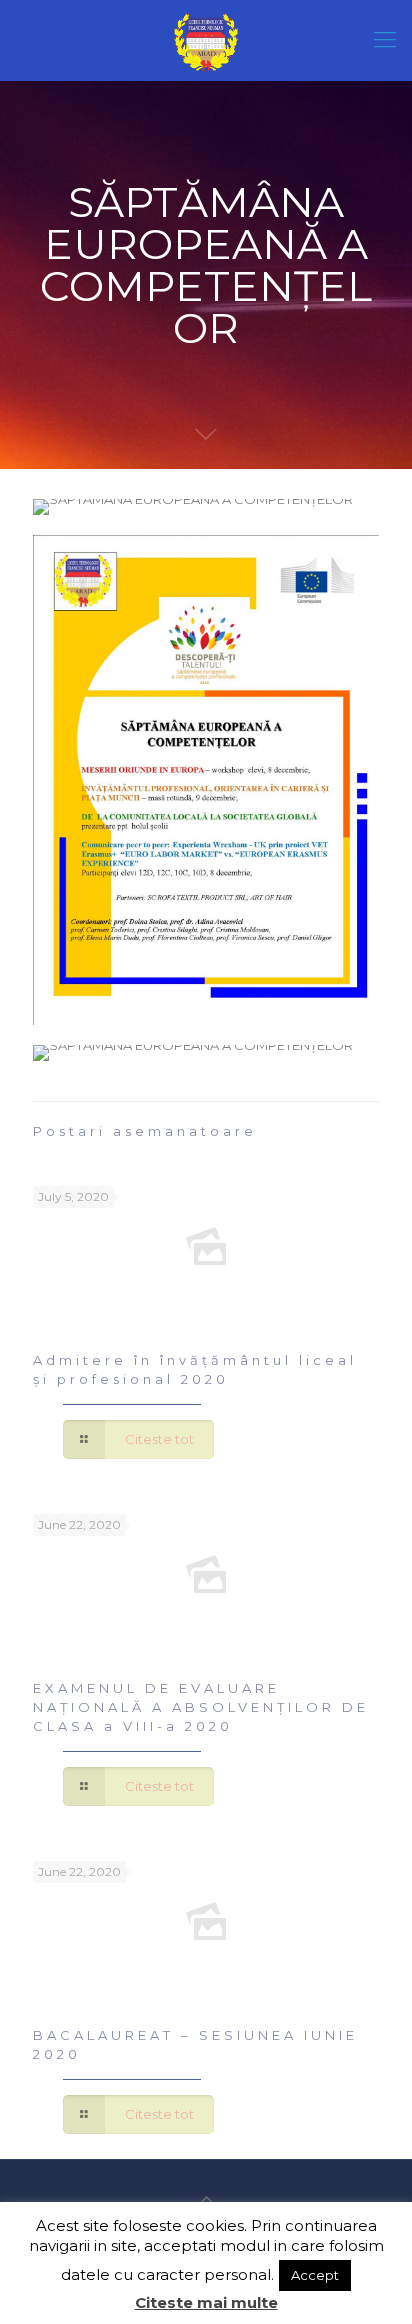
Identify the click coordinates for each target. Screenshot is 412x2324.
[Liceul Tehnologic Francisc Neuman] (206, 40)
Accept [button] (315, 2275)
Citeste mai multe (206, 2302)
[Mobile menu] (385, 40)
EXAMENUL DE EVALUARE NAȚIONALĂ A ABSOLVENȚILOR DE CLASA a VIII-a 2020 (201, 1707)
